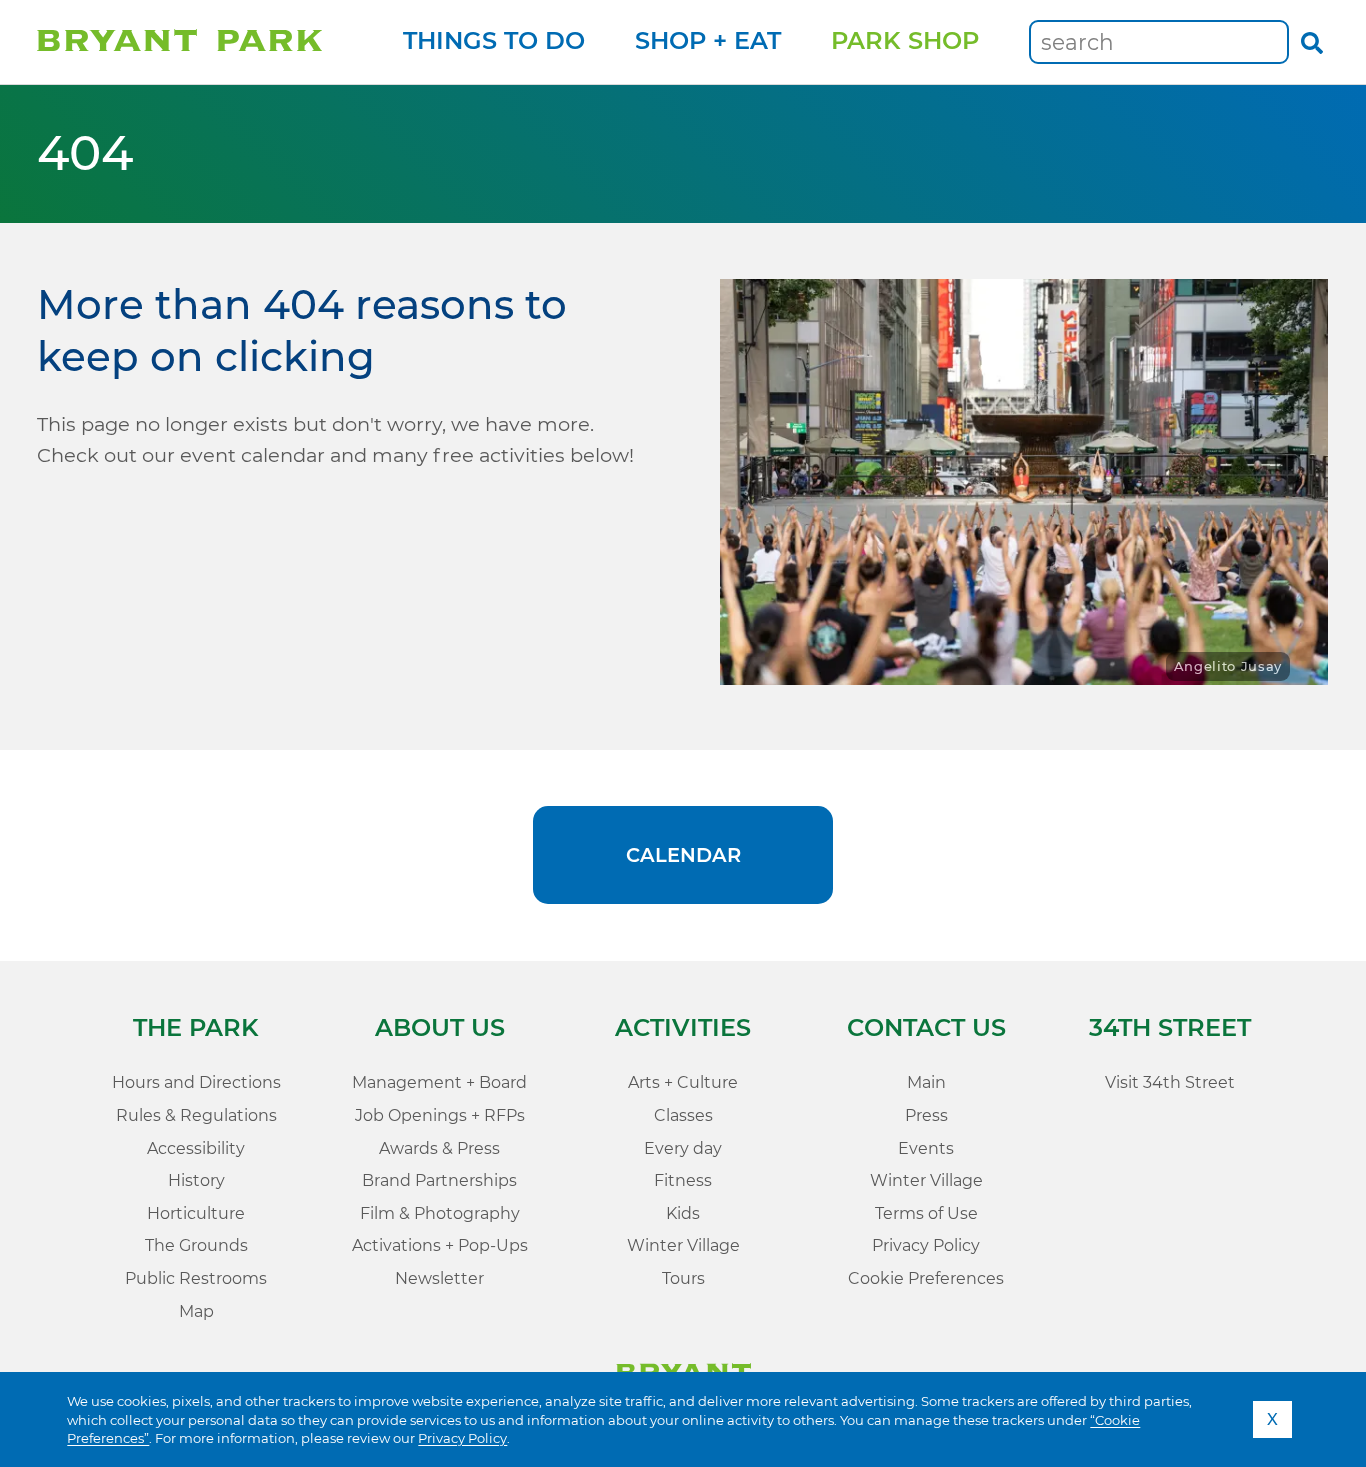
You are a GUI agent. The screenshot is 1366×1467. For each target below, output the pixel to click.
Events (926, 1148)
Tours (683, 1278)
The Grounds (196, 1245)
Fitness (683, 1180)
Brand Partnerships (439, 1180)
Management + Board (439, 1082)
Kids (683, 1213)
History (196, 1180)
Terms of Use (926, 1213)
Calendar (683, 855)
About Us (440, 1027)
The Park (196, 1027)
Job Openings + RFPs (440, 1115)
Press (926, 1115)
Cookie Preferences (926, 1278)
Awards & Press (439, 1148)
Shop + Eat (708, 40)
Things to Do (494, 40)
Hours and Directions (196, 1082)
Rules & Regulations (196, 1115)
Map (196, 1311)
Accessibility (196, 1148)
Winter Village (683, 1245)
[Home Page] (179, 41)
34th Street (1170, 1027)
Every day (683, 1148)
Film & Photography (440, 1213)
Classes (683, 1115)
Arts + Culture (683, 1082)
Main (926, 1082)
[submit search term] (1311, 42)
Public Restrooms (196, 1278)
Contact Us (926, 1027)
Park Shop (905, 40)
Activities (683, 1027)
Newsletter (439, 1278)
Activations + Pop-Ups (440, 1245)
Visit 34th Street (1170, 1082)
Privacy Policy (462, 1438)
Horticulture (196, 1213)
